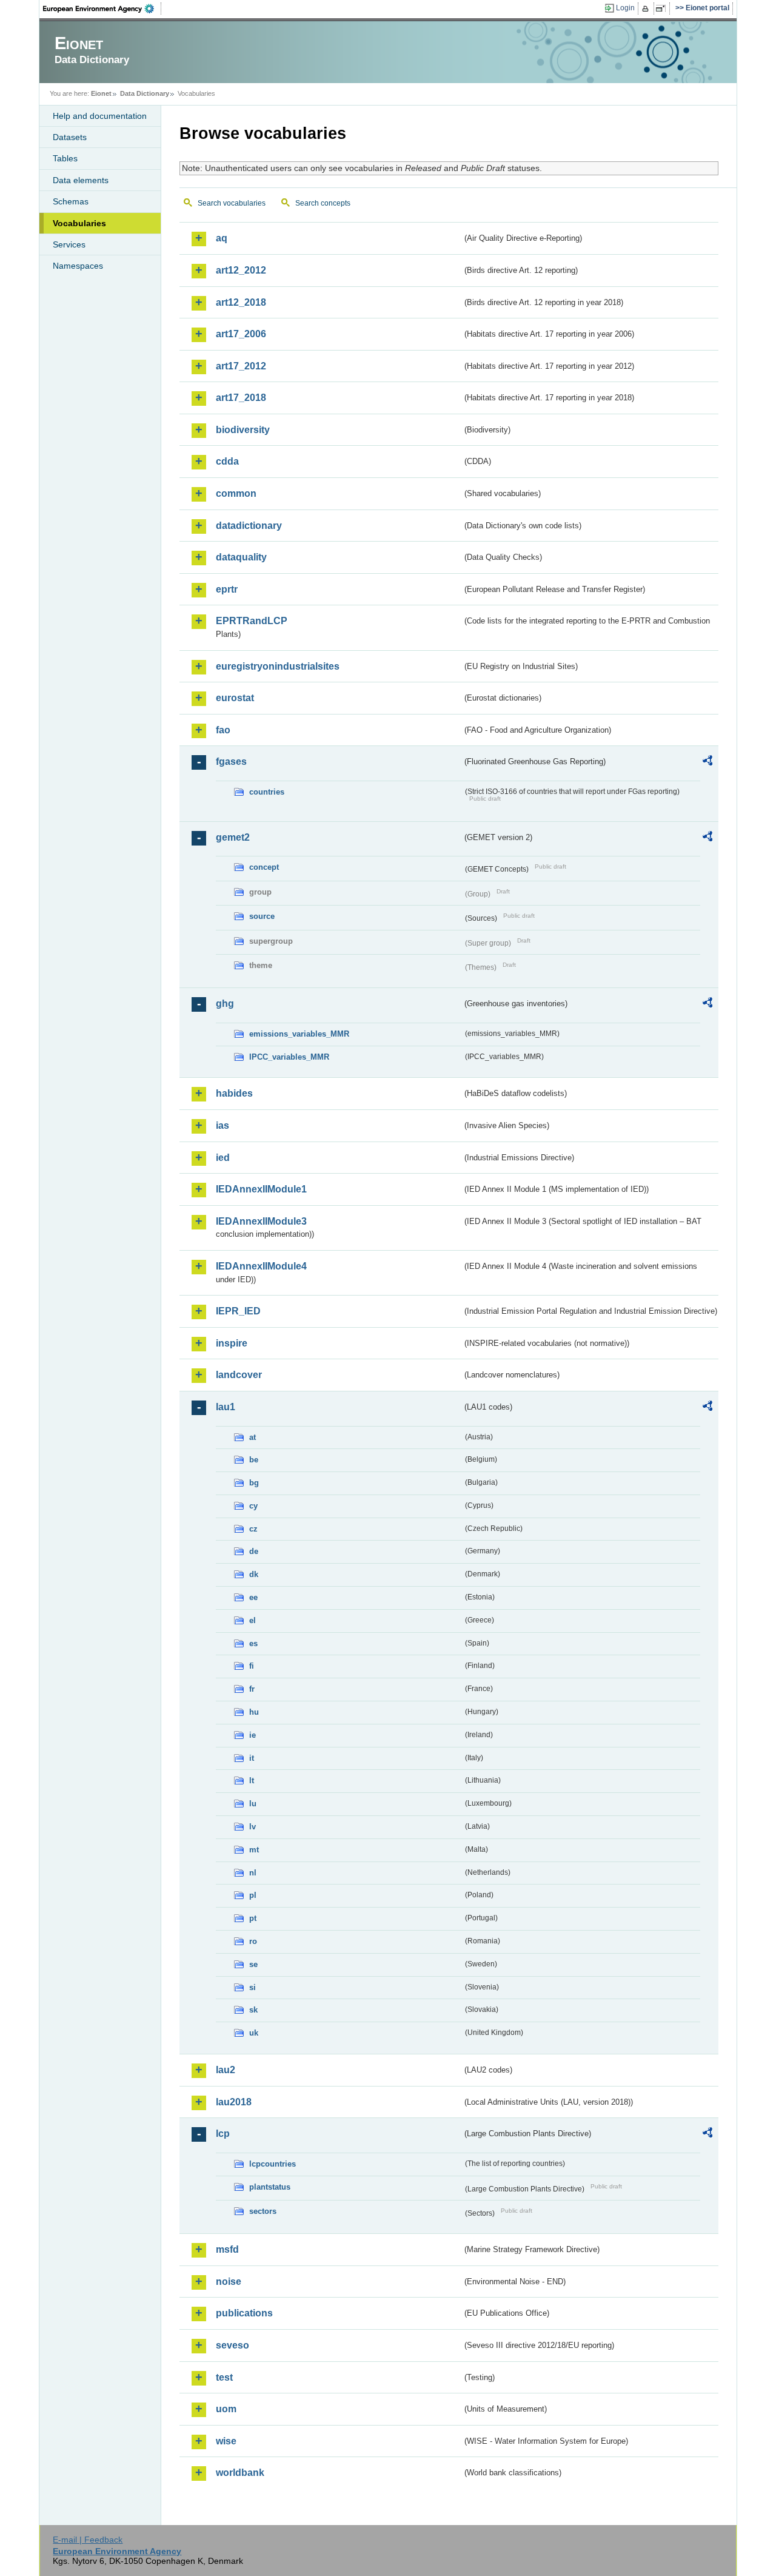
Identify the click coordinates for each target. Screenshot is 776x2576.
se (253, 1964)
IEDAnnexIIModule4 (261, 1266)
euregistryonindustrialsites (278, 666)
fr (252, 1689)
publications (244, 2313)
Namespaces (78, 266)
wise (226, 2441)
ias (222, 1125)
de (254, 1551)
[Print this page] (647, 8)
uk (254, 2033)
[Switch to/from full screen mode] (663, 8)
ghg (225, 1004)
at (253, 1437)
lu (253, 1804)
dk (254, 1574)
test (224, 2377)
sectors (263, 2211)
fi (252, 1666)
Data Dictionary (145, 93)
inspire (232, 1343)
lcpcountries (273, 2164)
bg (254, 1483)
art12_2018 (241, 302)
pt (253, 1918)
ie (253, 1735)
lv (253, 1827)
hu (254, 1712)
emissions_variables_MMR (299, 1034)
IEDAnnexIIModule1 (261, 1189)
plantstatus (270, 2187)
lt (252, 1781)
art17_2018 (241, 398)
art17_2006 (241, 334)
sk (253, 2010)
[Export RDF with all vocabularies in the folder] (707, 762)
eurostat (235, 698)
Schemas (71, 201)
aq (222, 238)
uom (226, 2409)
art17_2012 (241, 366)
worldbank (240, 2473)
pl (253, 1895)
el (253, 1620)
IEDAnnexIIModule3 (261, 1221)
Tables (65, 158)
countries (267, 792)
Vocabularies (79, 223)
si (253, 1987)
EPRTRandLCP (252, 621)
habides (234, 1093)
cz (253, 1529)
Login (625, 8)
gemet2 (233, 837)
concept (264, 867)
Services (69, 244)
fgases (231, 762)
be (254, 1460)
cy (253, 1506)
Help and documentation (100, 116)
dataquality (241, 557)
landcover (239, 1375)
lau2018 (234, 2102)
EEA (102, 8)
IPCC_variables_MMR (289, 1057)
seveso (232, 2345)
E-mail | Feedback (88, 2540)
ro (253, 1941)
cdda (227, 461)
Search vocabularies (232, 203)
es (253, 1643)
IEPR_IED (238, 1311)
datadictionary (249, 526)
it (252, 1758)
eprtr (227, 589)
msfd (227, 2249)
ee (253, 1597)
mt (254, 1850)
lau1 (226, 1407)
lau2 (226, 2070)
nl (253, 1873)
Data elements (81, 180)
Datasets (70, 137)
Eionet (101, 93)
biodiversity (243, 430)
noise (229, 2282)
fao (223, 730)
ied (223, 1158)
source (262, 916)
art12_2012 (241, 270)
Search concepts (323, 203)
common (236, 493)
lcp (223, 2134)
